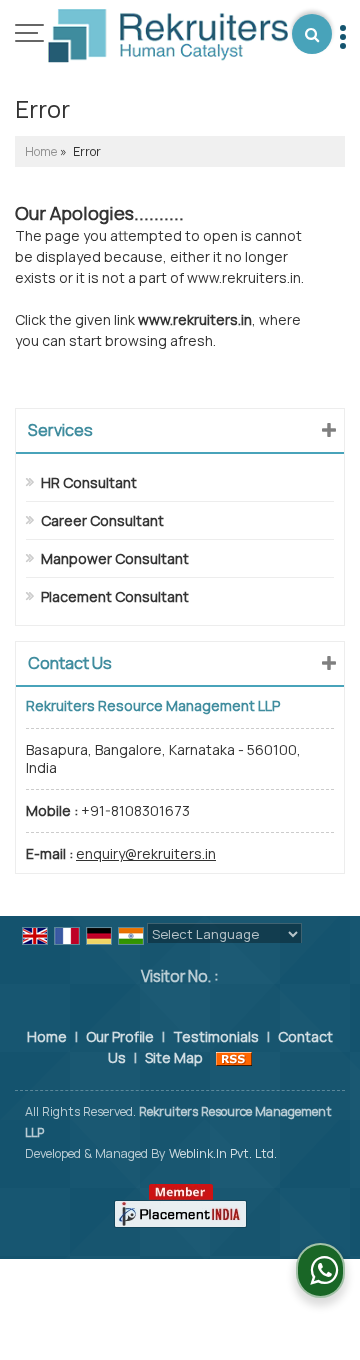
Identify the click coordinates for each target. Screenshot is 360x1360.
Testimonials (216, 1036)
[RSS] (234, 1057)
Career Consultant (102, 520)
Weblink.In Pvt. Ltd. (223, 1153)
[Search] (312, 34)
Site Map (174, 1057)
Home (41, 151)
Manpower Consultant (115, 558)
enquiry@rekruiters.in (146, 853)
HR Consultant (89, 482)
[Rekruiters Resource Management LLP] (168, 37)
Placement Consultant (115, 596)
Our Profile (120, 1036)
